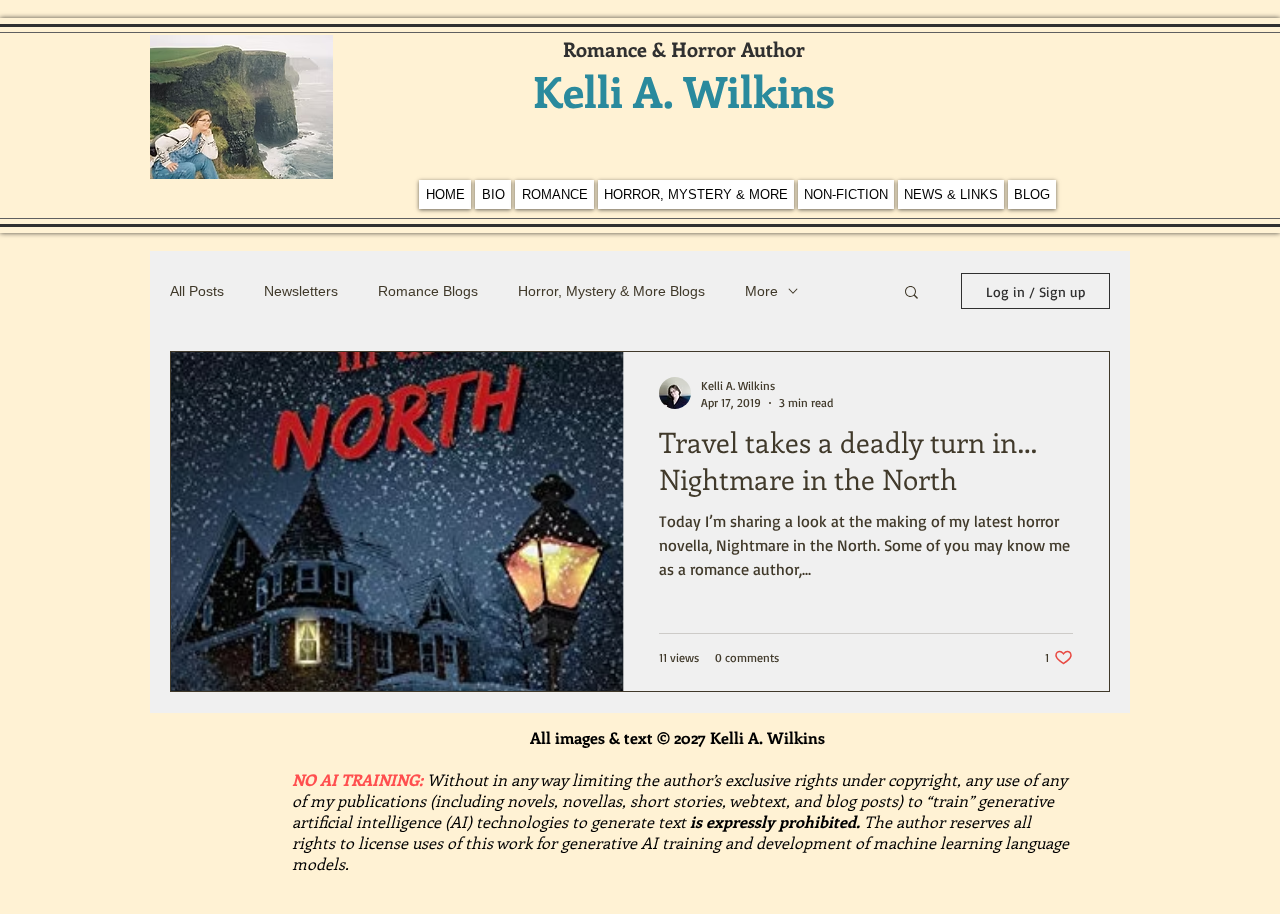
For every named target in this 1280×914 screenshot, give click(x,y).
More (761, 291)
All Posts (197, 291)
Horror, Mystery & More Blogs (611, 291)
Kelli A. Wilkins (684, 90)
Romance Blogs (428, 291)
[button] (911, 293)
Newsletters (301, 291)
